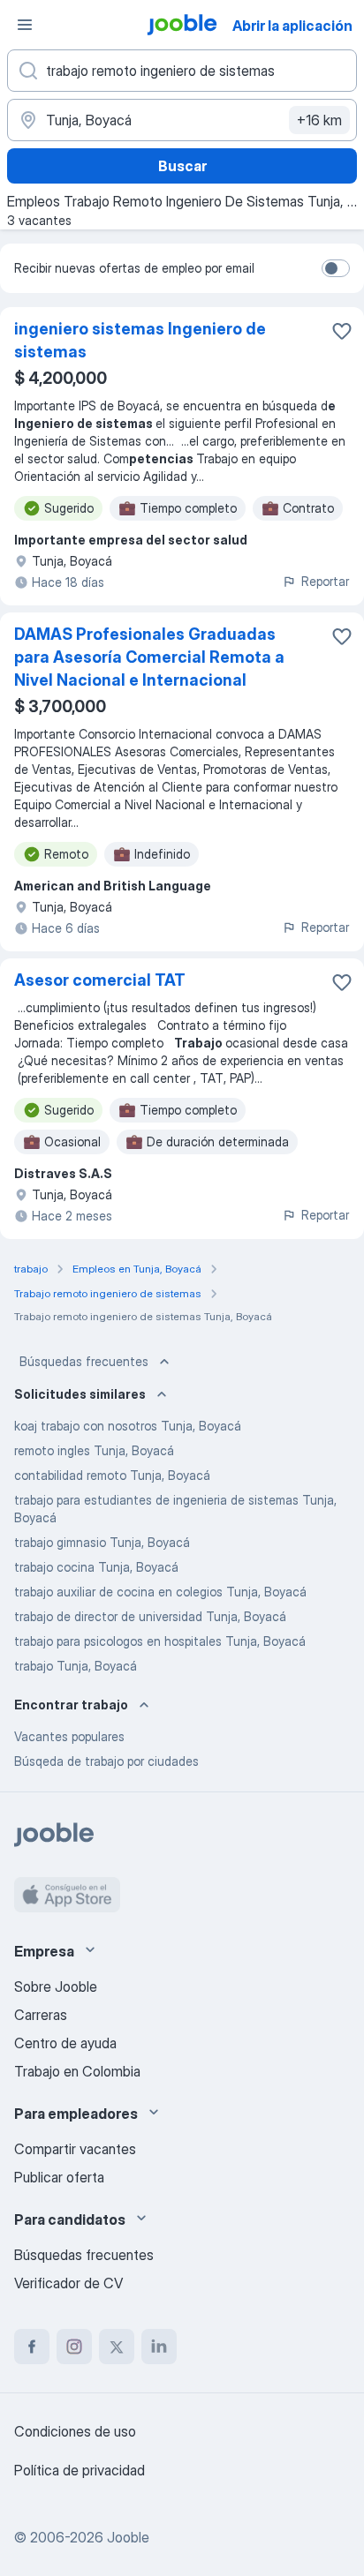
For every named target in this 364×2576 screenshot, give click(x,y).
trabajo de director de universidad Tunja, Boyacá (150, 1616)
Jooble (128, 2537)
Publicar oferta (59, 2177)
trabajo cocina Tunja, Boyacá (96, 1567)
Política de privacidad (80, 2470)
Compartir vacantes (75, 2149)
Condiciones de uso (75, 2431)
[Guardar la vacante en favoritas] (342, 331)
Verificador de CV (68, 2283)
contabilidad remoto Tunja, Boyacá (112, 1475)
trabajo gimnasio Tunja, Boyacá (102, 1542)
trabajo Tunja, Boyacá (76, 1666)
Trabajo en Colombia (77, 2071)
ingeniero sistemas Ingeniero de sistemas (140, 340)
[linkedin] (159, 2347)
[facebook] (32, 2347)
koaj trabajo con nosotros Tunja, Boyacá (128, 1426)
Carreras (41, 2015)
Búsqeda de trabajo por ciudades (106, 1761)
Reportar (325, 581)
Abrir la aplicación (292, 26)
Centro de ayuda (65, 2043)
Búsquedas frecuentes (84, 1361)
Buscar (182, 166)
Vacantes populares (69, 1736)
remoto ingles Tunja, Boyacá (94, 1450)
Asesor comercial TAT (100, 980)
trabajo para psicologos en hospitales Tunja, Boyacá (160, 1641)
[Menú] (25, 25)
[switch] (336, 268)
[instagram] (74, 2347)
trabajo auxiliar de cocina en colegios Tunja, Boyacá (160, 1592)
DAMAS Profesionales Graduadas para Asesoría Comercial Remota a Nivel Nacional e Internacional (149, 657)
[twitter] (117, 2347)
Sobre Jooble (56, 1986)
